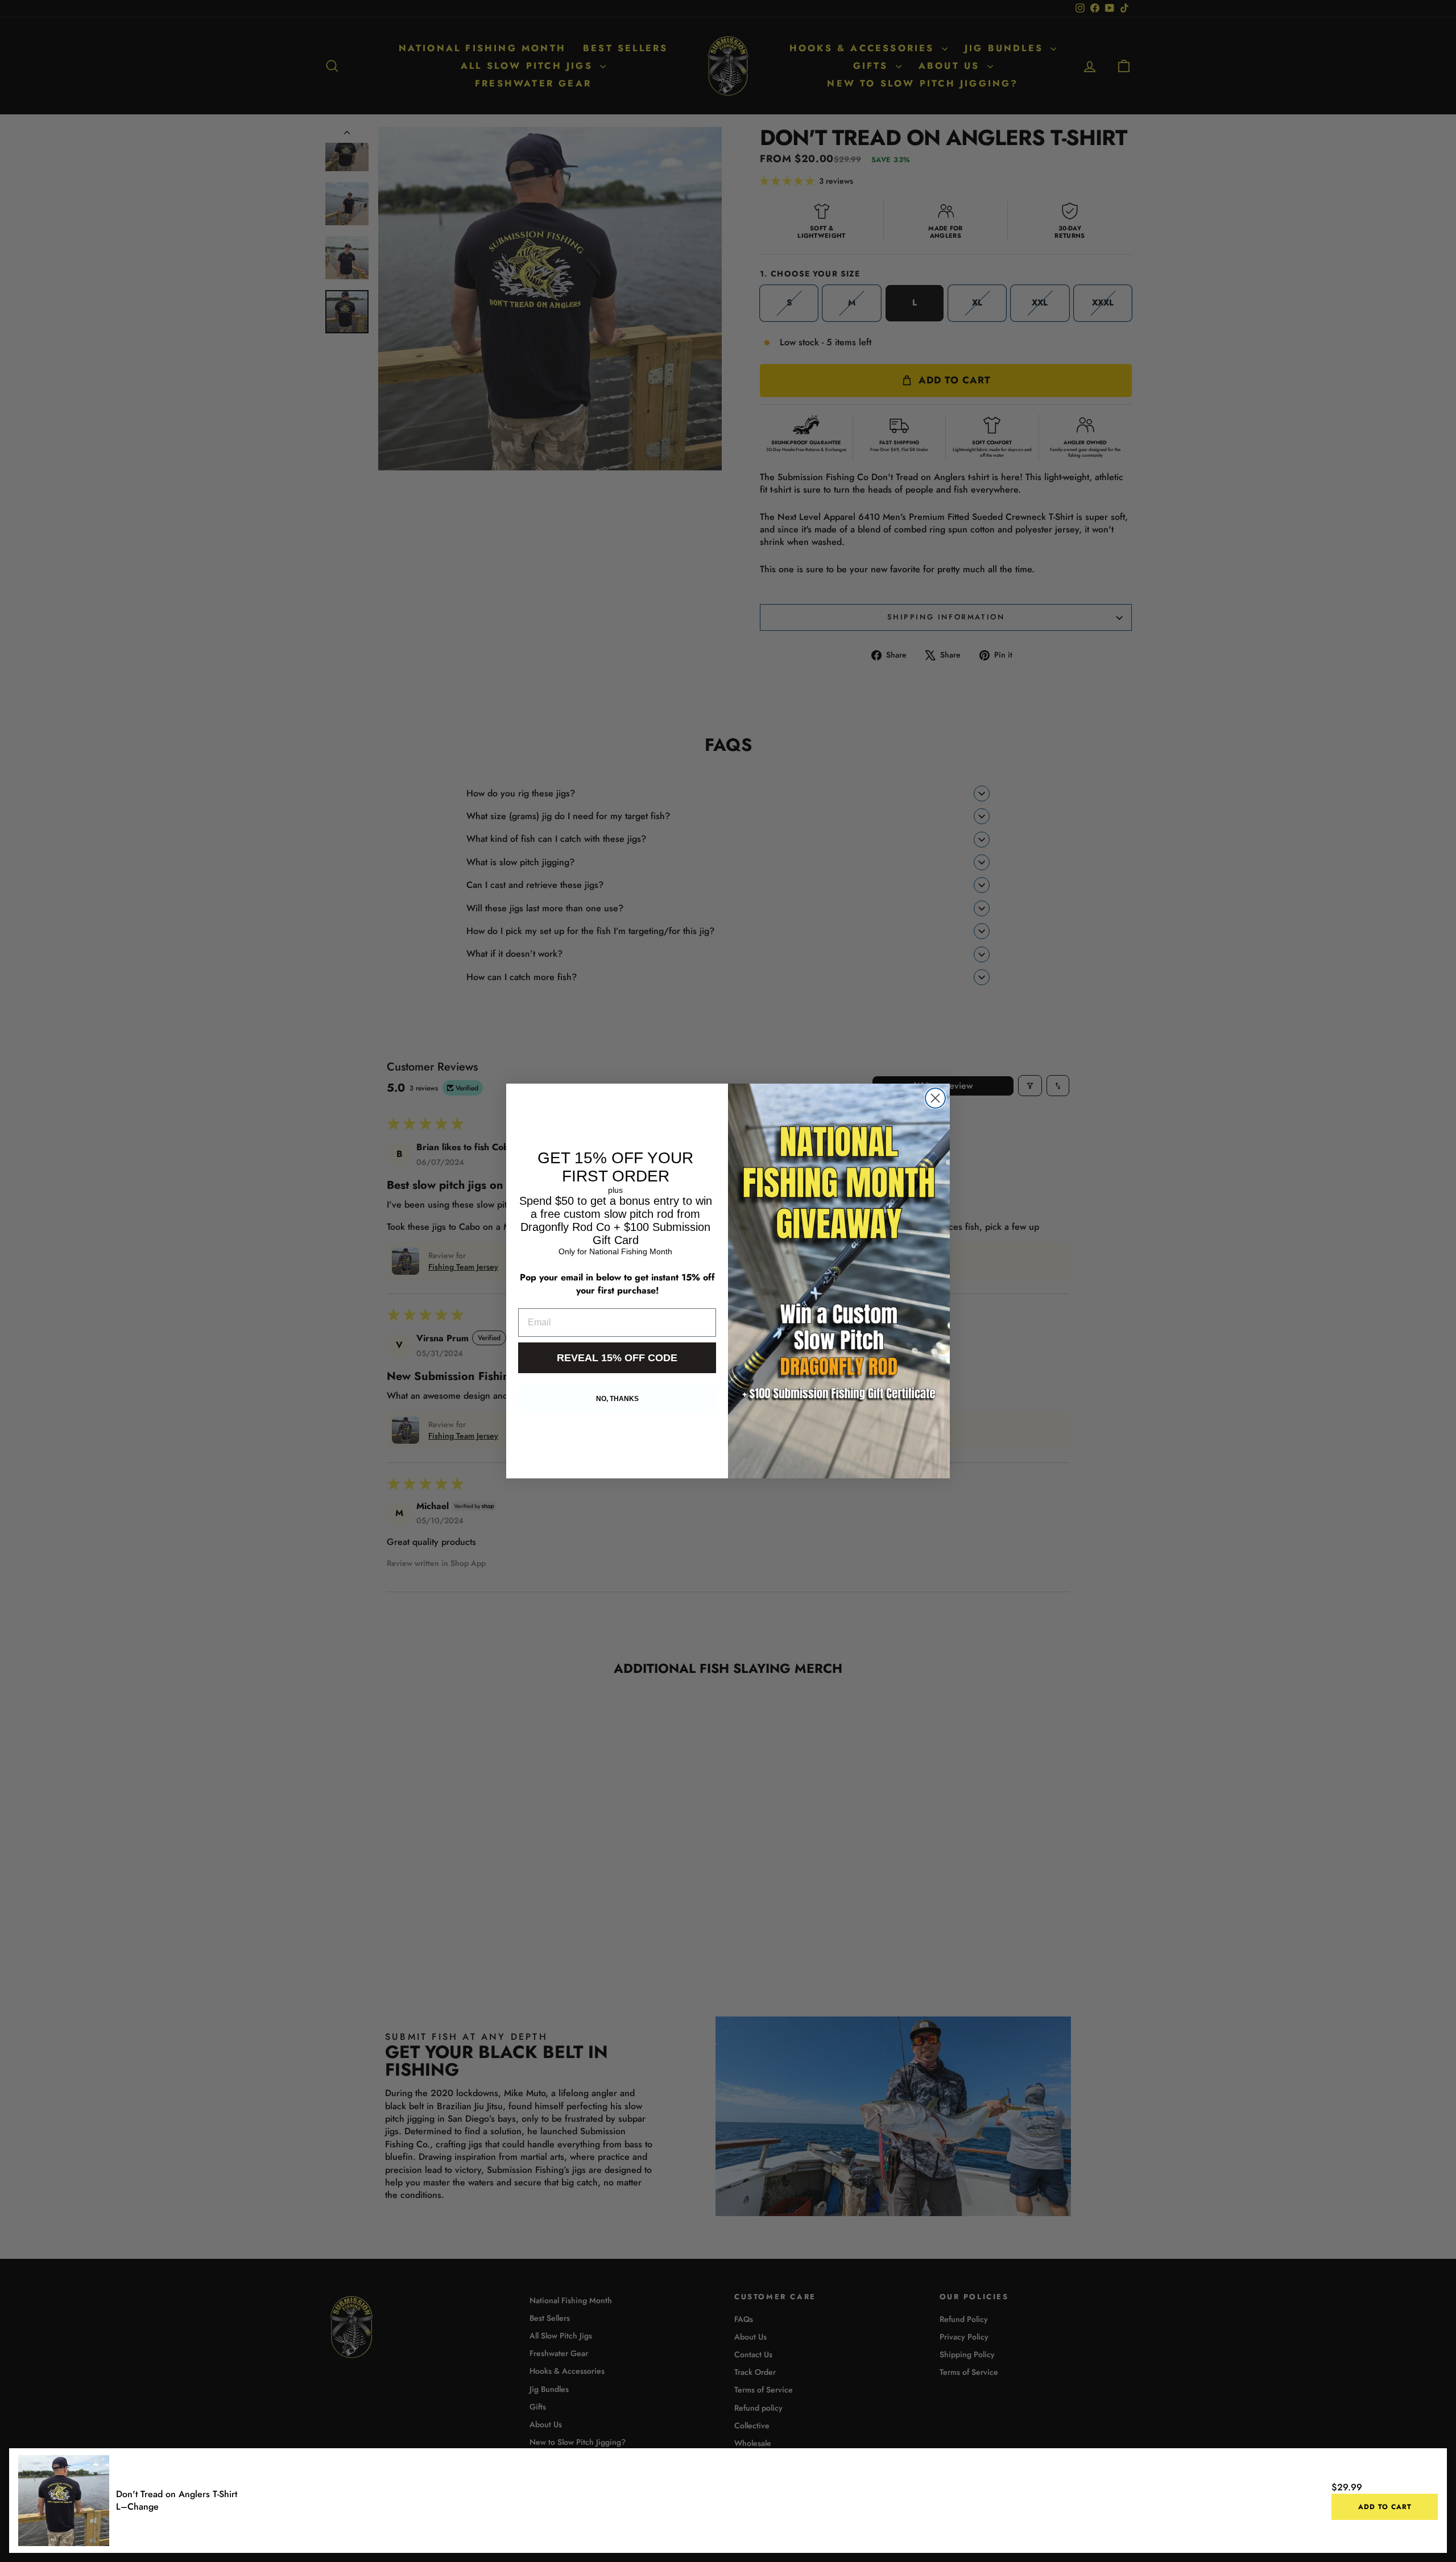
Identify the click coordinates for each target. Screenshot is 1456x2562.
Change (143, 2507)
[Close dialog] (935, 1098)
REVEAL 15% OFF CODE (617, 1358)
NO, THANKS (617, 1399)
